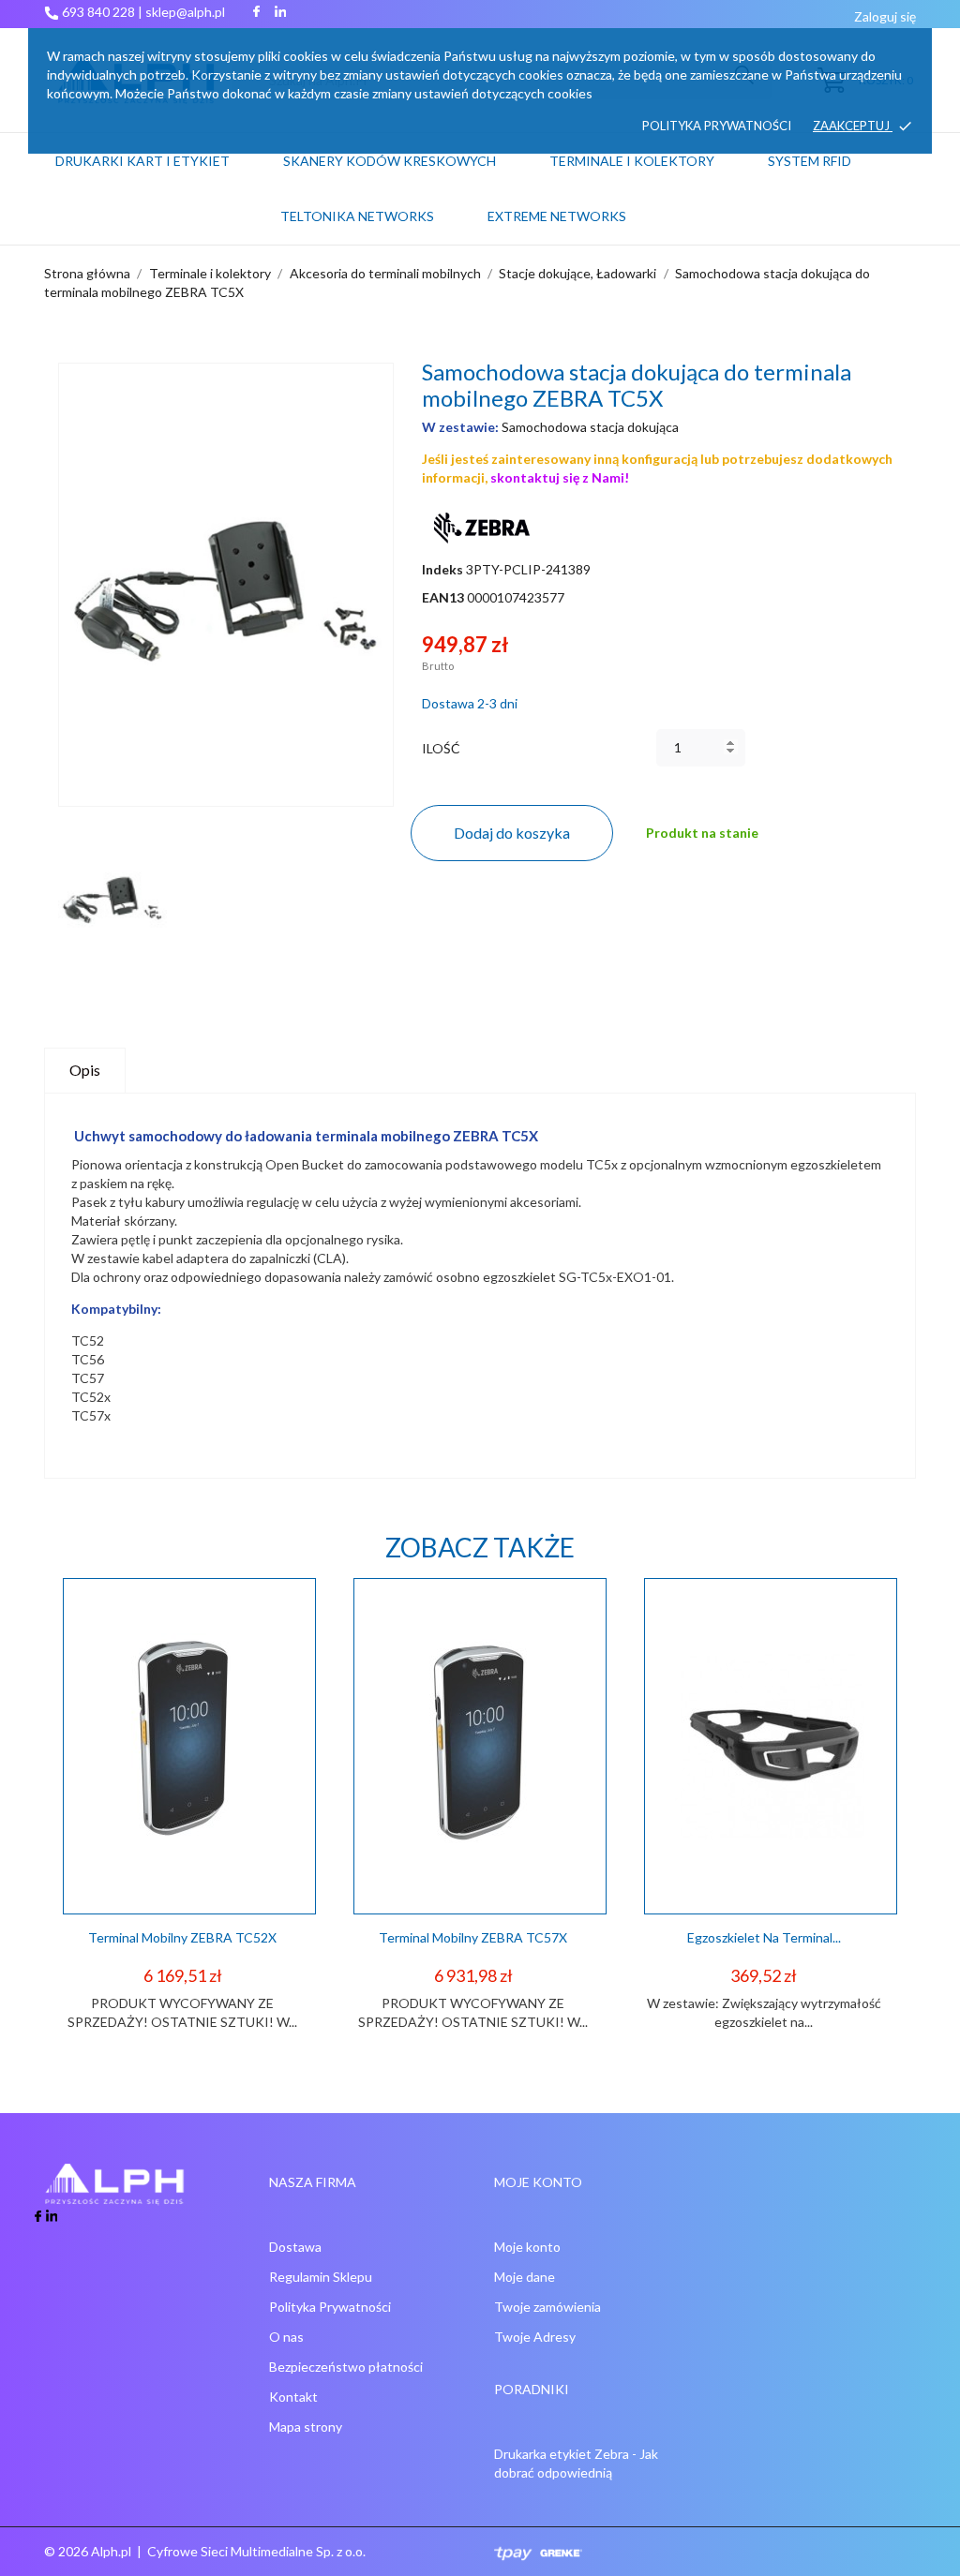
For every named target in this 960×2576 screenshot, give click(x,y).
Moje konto (527, 2247)
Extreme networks (557, 216)
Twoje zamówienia (547, 2307)
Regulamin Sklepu (321, 2277)
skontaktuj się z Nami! (560, 477)
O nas (286, 2337)
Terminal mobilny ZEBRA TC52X (182, 1937)
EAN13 (443, 597)
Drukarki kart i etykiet (142, 161)
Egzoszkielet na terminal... (764, 1937)
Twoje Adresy (535, 2337)
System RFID (810, 161)
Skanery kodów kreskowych (390, 161)
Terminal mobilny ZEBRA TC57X (473, 1937)
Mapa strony (306, 2427)
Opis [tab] (85, 1070)
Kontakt (293, 2397)
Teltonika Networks (380, 208)
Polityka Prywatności (330, 2307)
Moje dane (525, 2277)
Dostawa (295, 2247)
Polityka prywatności (717, 126)
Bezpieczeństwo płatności (346, 2367)
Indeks (442, 569)
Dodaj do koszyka (512, 833)
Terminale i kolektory (632, 161)
